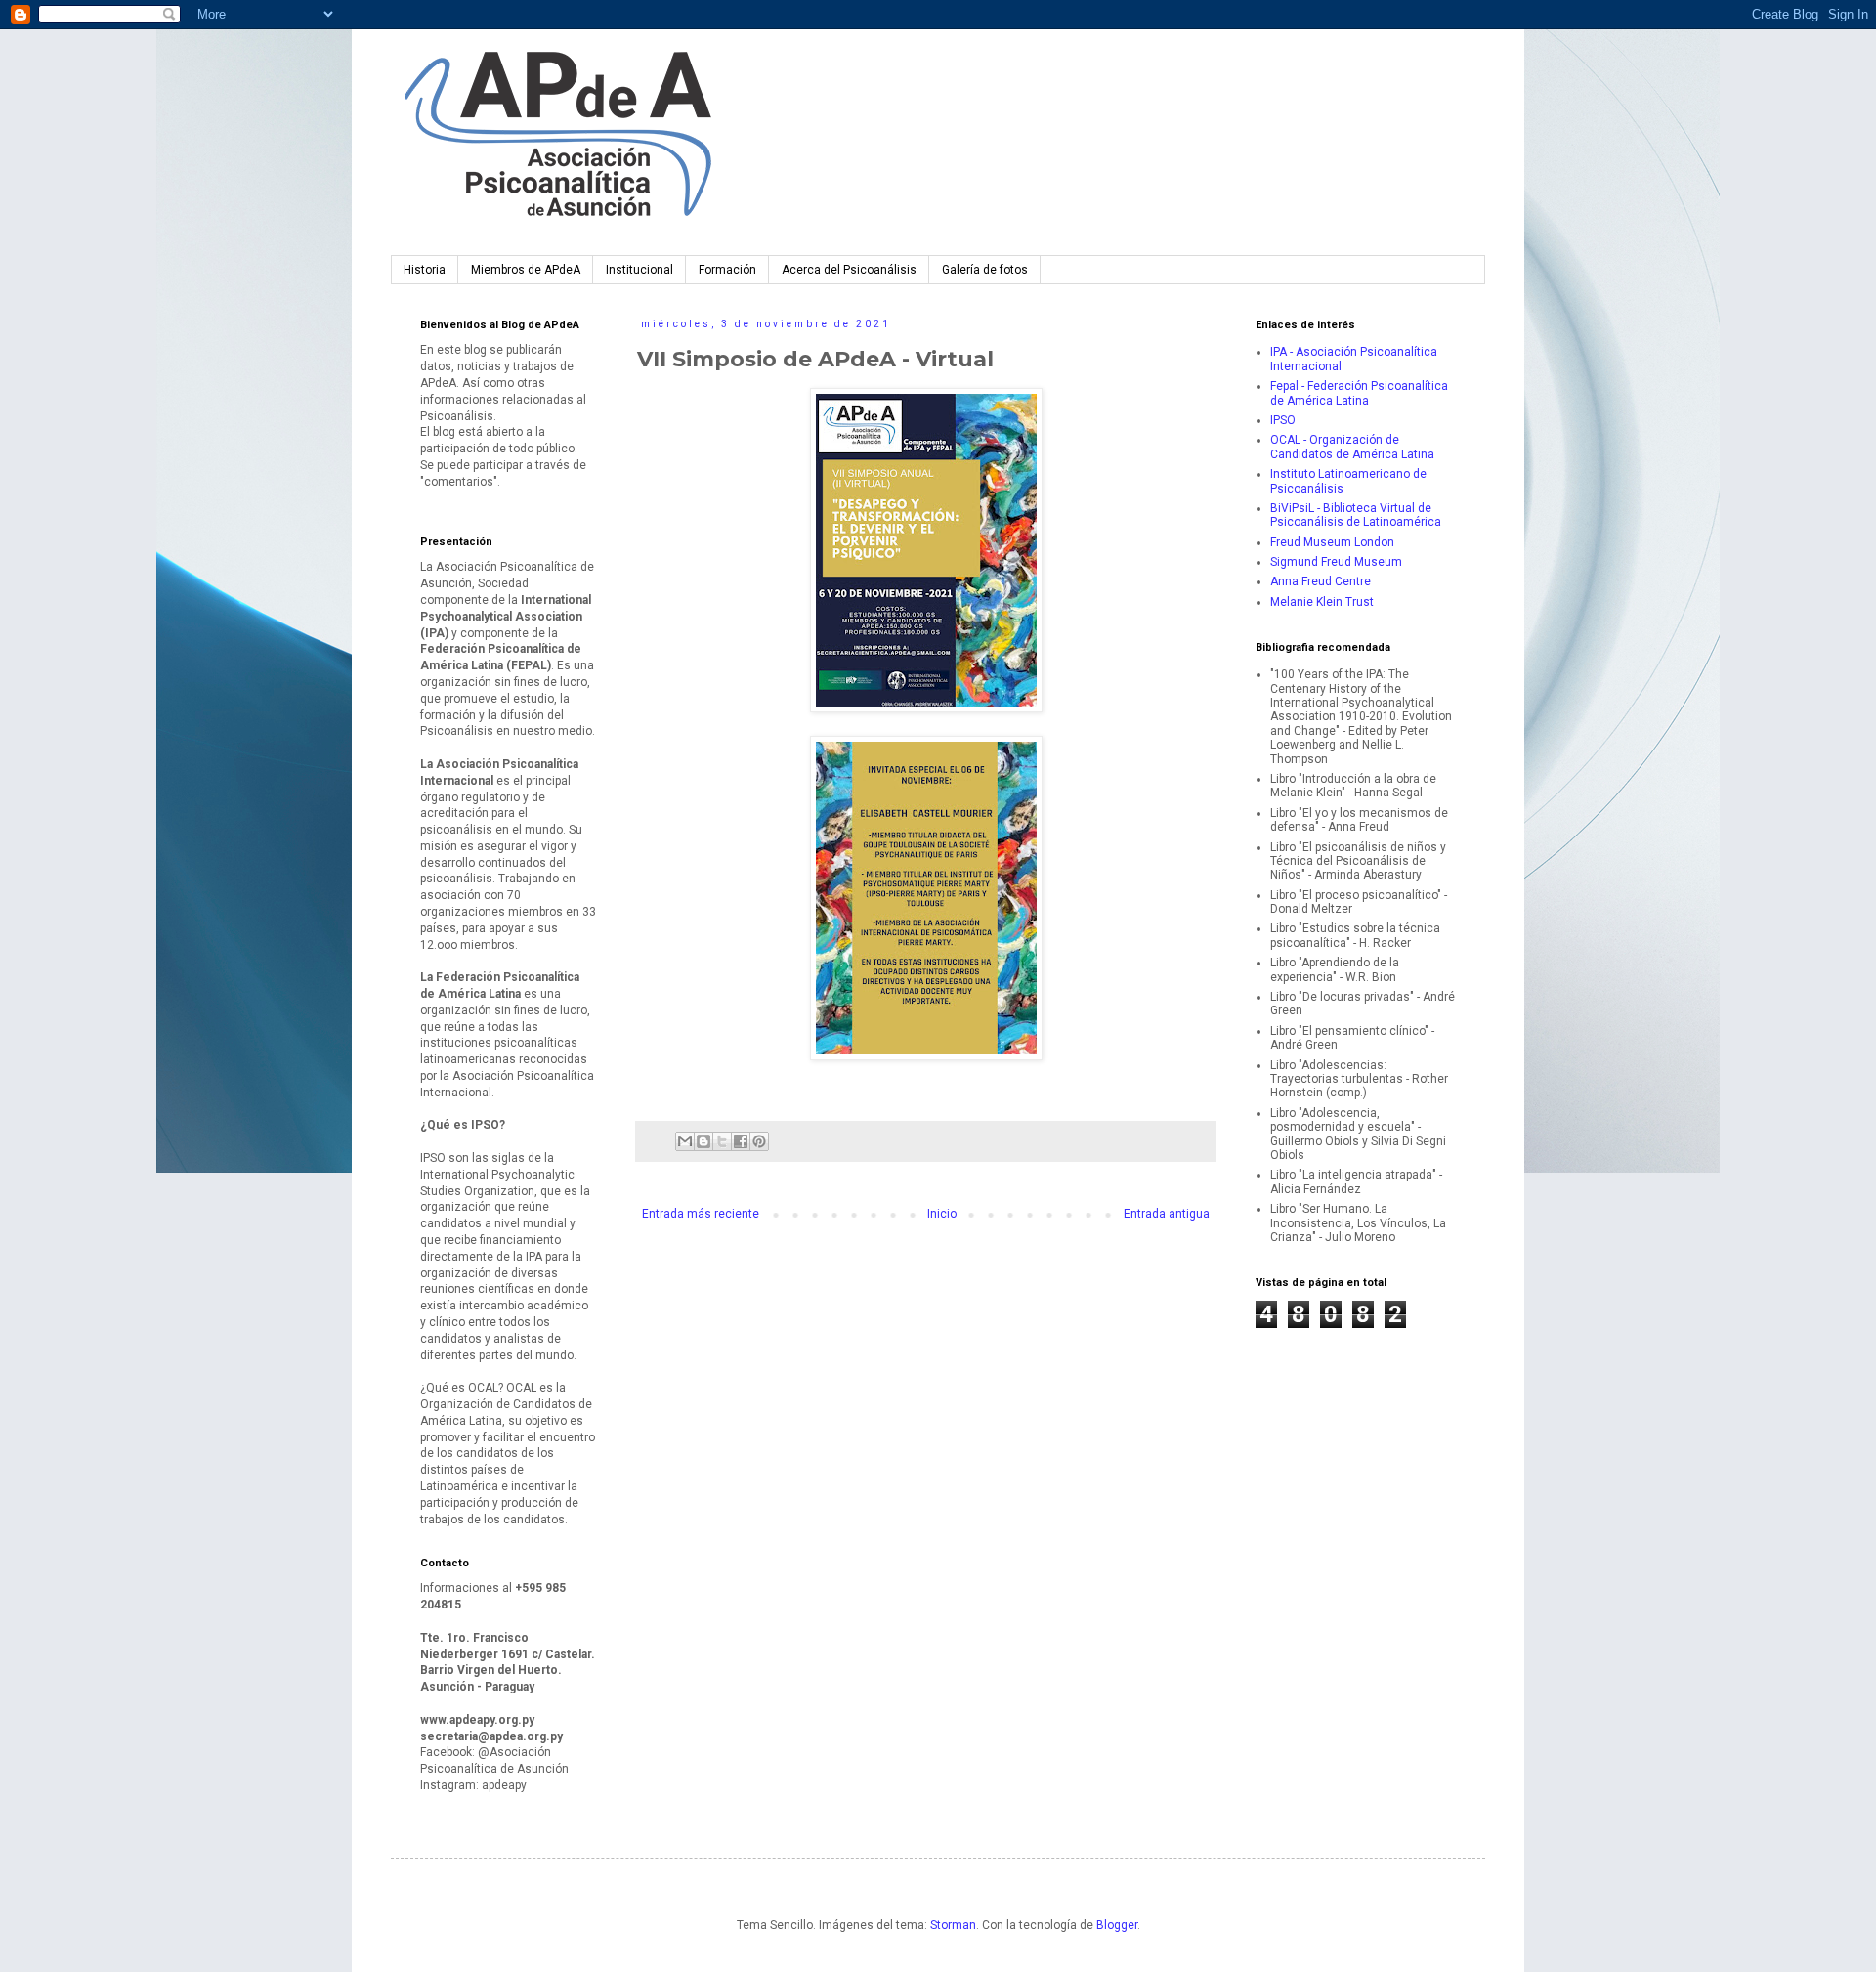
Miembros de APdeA (526, 270)
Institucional (640, 270)
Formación (727, 270)
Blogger (1117, 1925)
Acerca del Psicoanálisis (849, 270)
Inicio (942, 1214)
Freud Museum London (1332, 542)
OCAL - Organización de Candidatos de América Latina (1352, 447)
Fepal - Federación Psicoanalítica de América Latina (1359, 393)
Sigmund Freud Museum (1336, 562)
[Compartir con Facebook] (741, 1141)
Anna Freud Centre (1321, 581)
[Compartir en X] (722, 1141)
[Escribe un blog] (703, 1141)
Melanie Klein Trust (1322, 602)
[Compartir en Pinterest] (759, 1141)
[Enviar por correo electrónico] (685, 1141)
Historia (425, 270)
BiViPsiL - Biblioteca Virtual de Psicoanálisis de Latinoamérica (1356, 515)
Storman (953, 1925)
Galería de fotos (985, 270)
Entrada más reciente (701, 1214)
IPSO (1283, 420)
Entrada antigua (1167, 1214)
